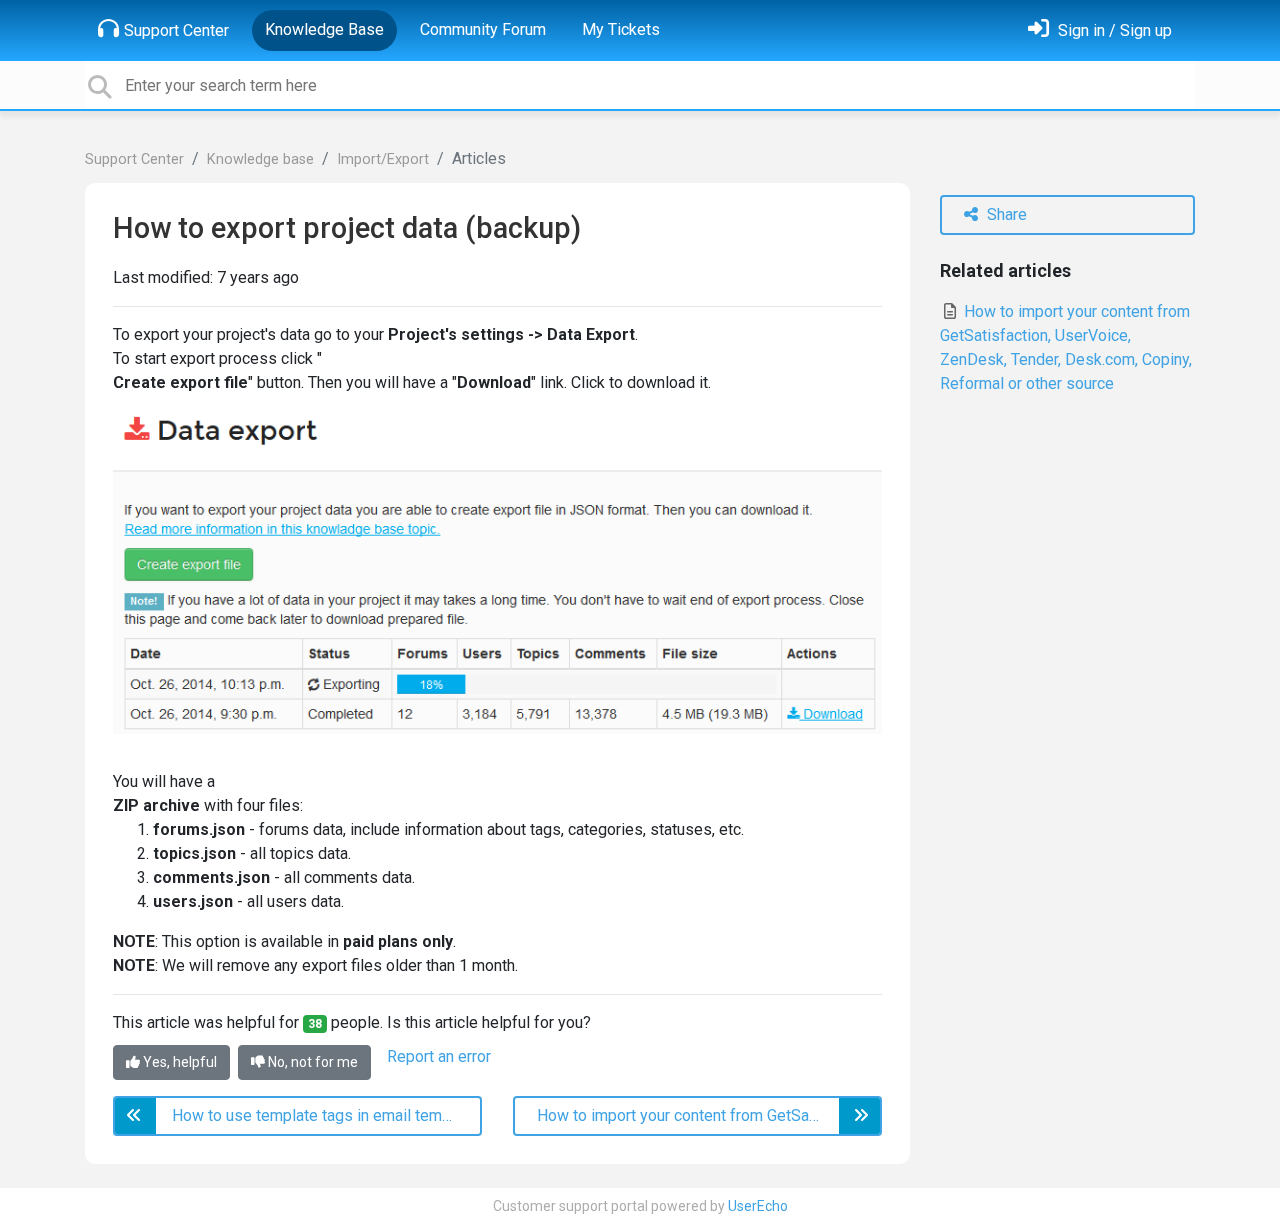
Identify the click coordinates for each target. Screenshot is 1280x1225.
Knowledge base (260, 159)
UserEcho (758, 1206)
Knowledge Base (324, 29)
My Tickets (621, 29)
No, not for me (311, 1062)
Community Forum (483, 29)
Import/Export (383, 159)
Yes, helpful (178, 1062)
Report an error (439, 1056)
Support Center (176, 30)
